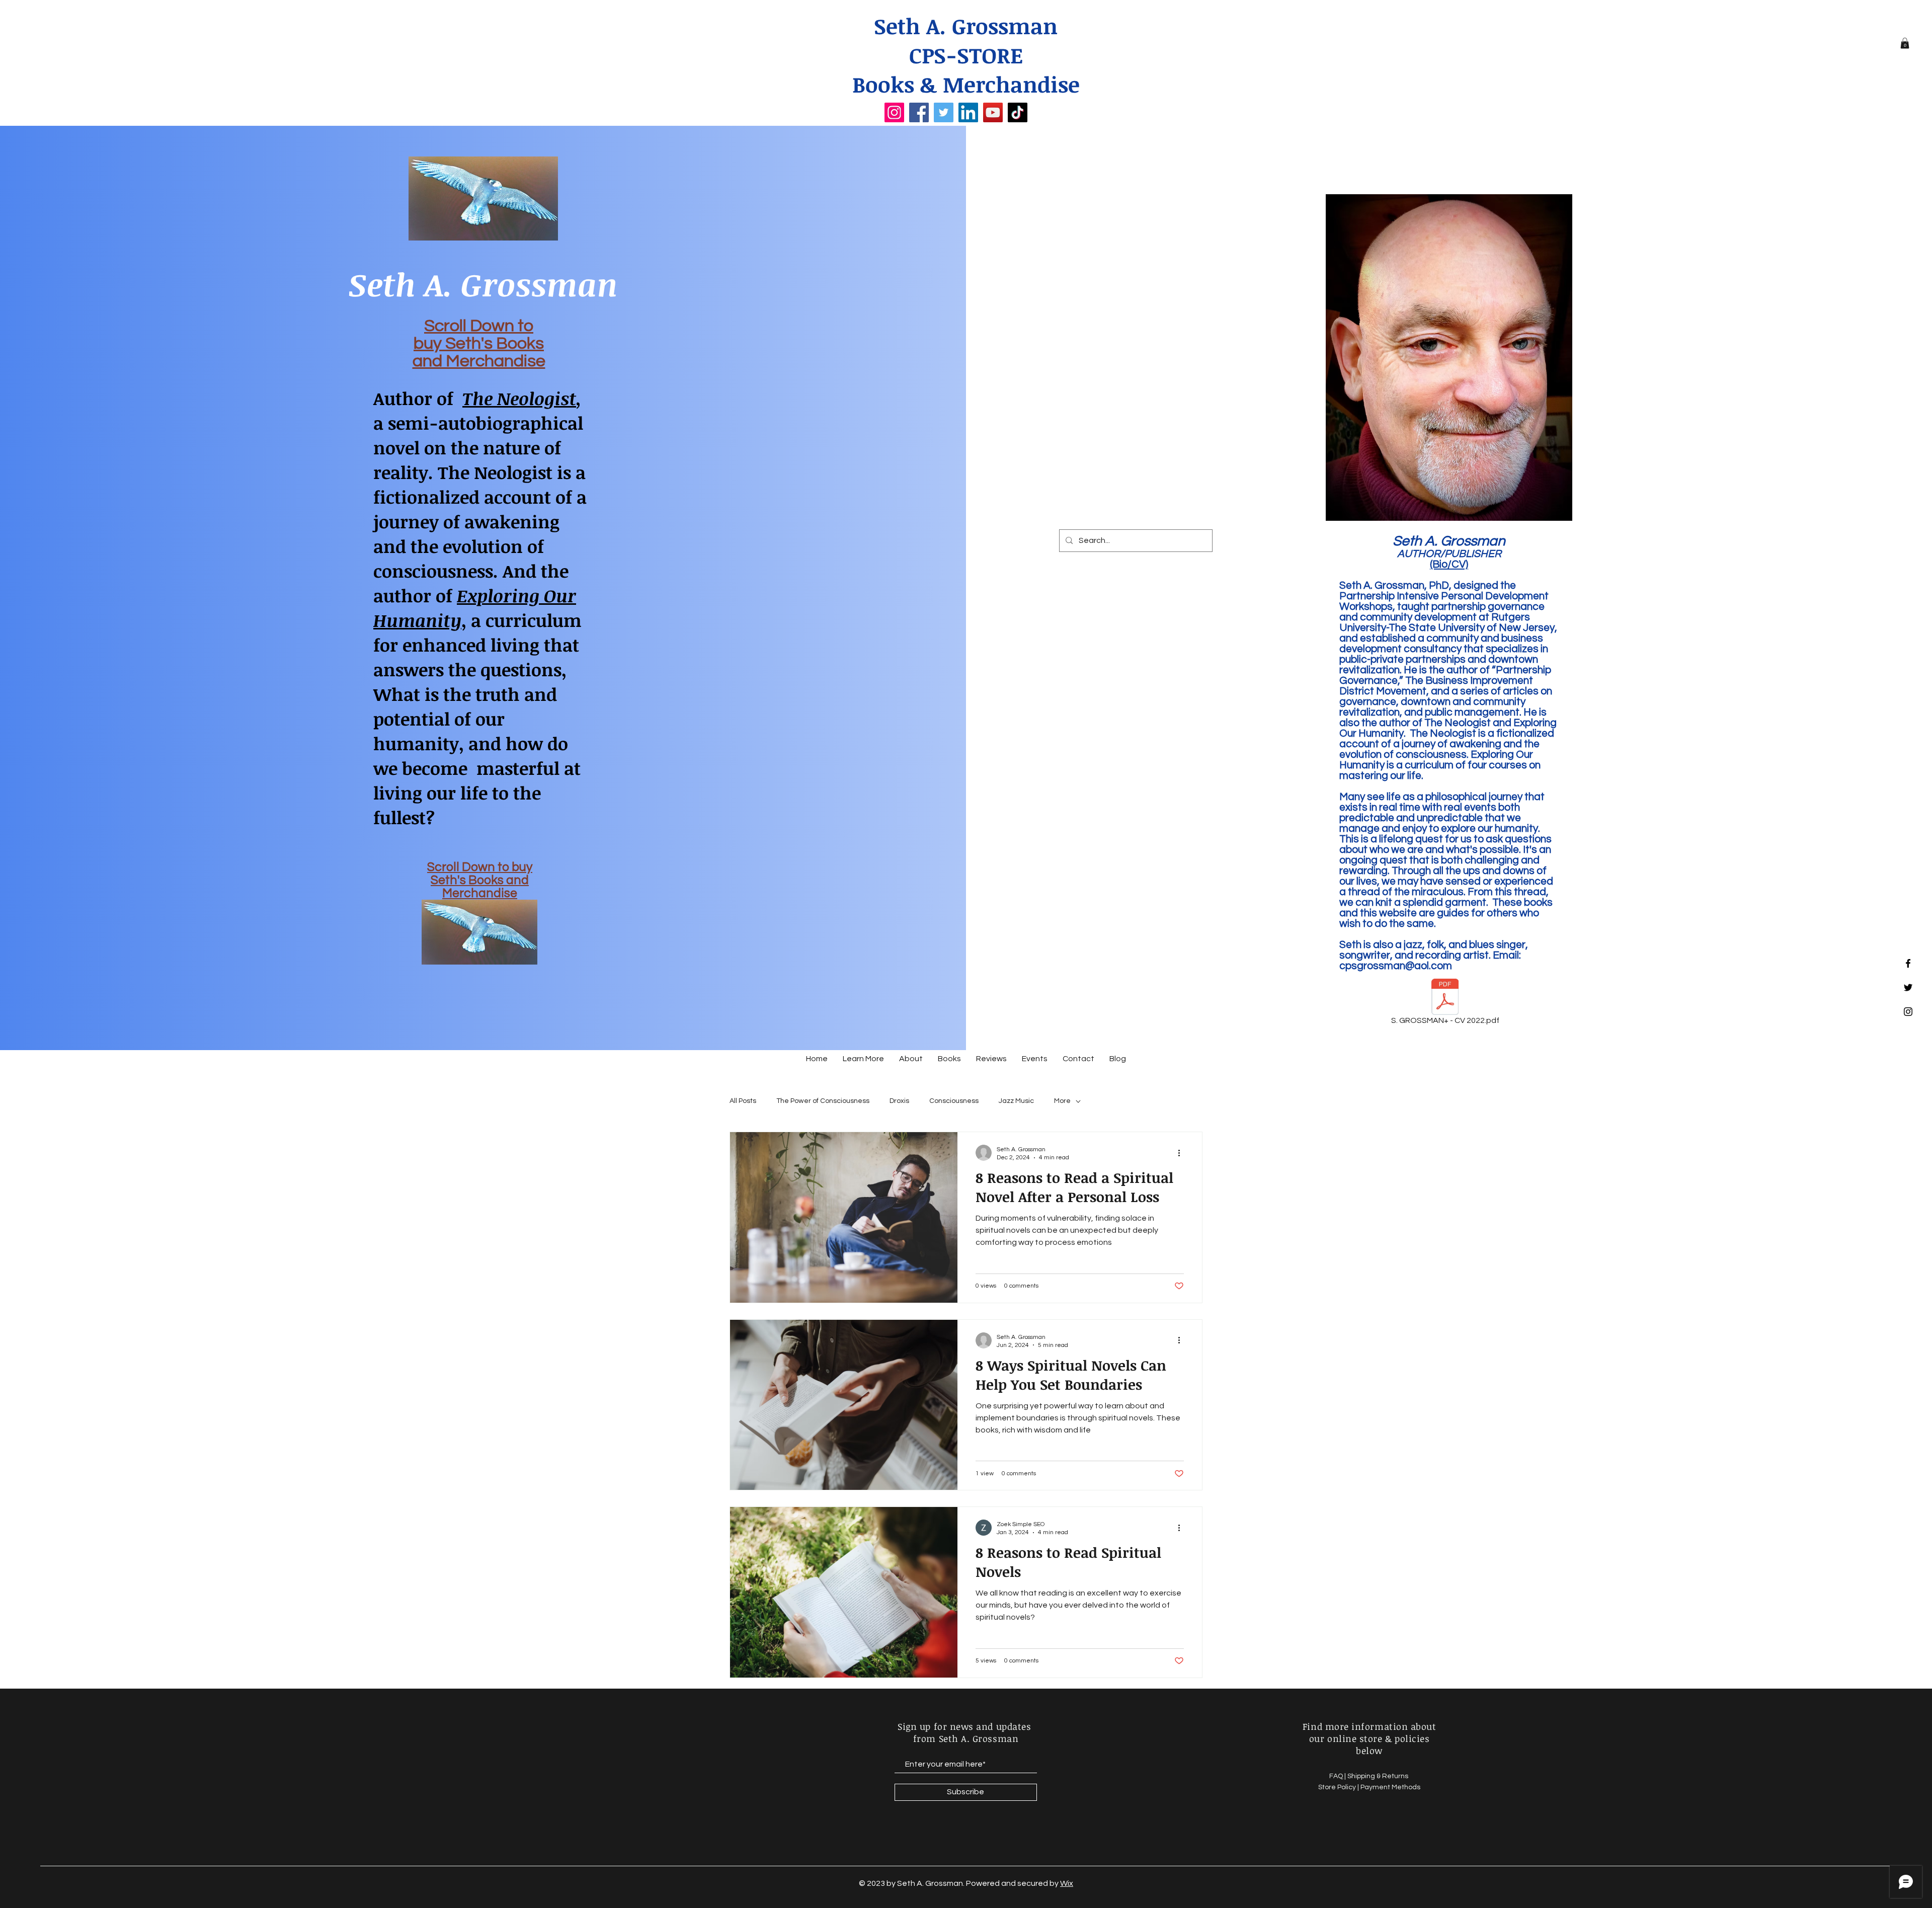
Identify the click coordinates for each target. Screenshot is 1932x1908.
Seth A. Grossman (966, 26)
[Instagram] (894, 112)
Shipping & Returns (1379, 1776)
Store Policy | (1339, 1787)
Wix (1067, 1883)
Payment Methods (1390, 1787)
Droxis (899, 1101)
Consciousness (954, 1101)
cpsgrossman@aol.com (1396, 966)
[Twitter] (944, 112)
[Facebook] (919, 112)
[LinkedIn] (968, 112)
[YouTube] (993, 112)
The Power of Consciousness (823, 1101)
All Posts (743, 1101)
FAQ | (1338, 1776)
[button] (1905, 43)
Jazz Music (1016, 1101)
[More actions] (1182, 1153)
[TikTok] (1018, 112)
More (1062, 1101)
